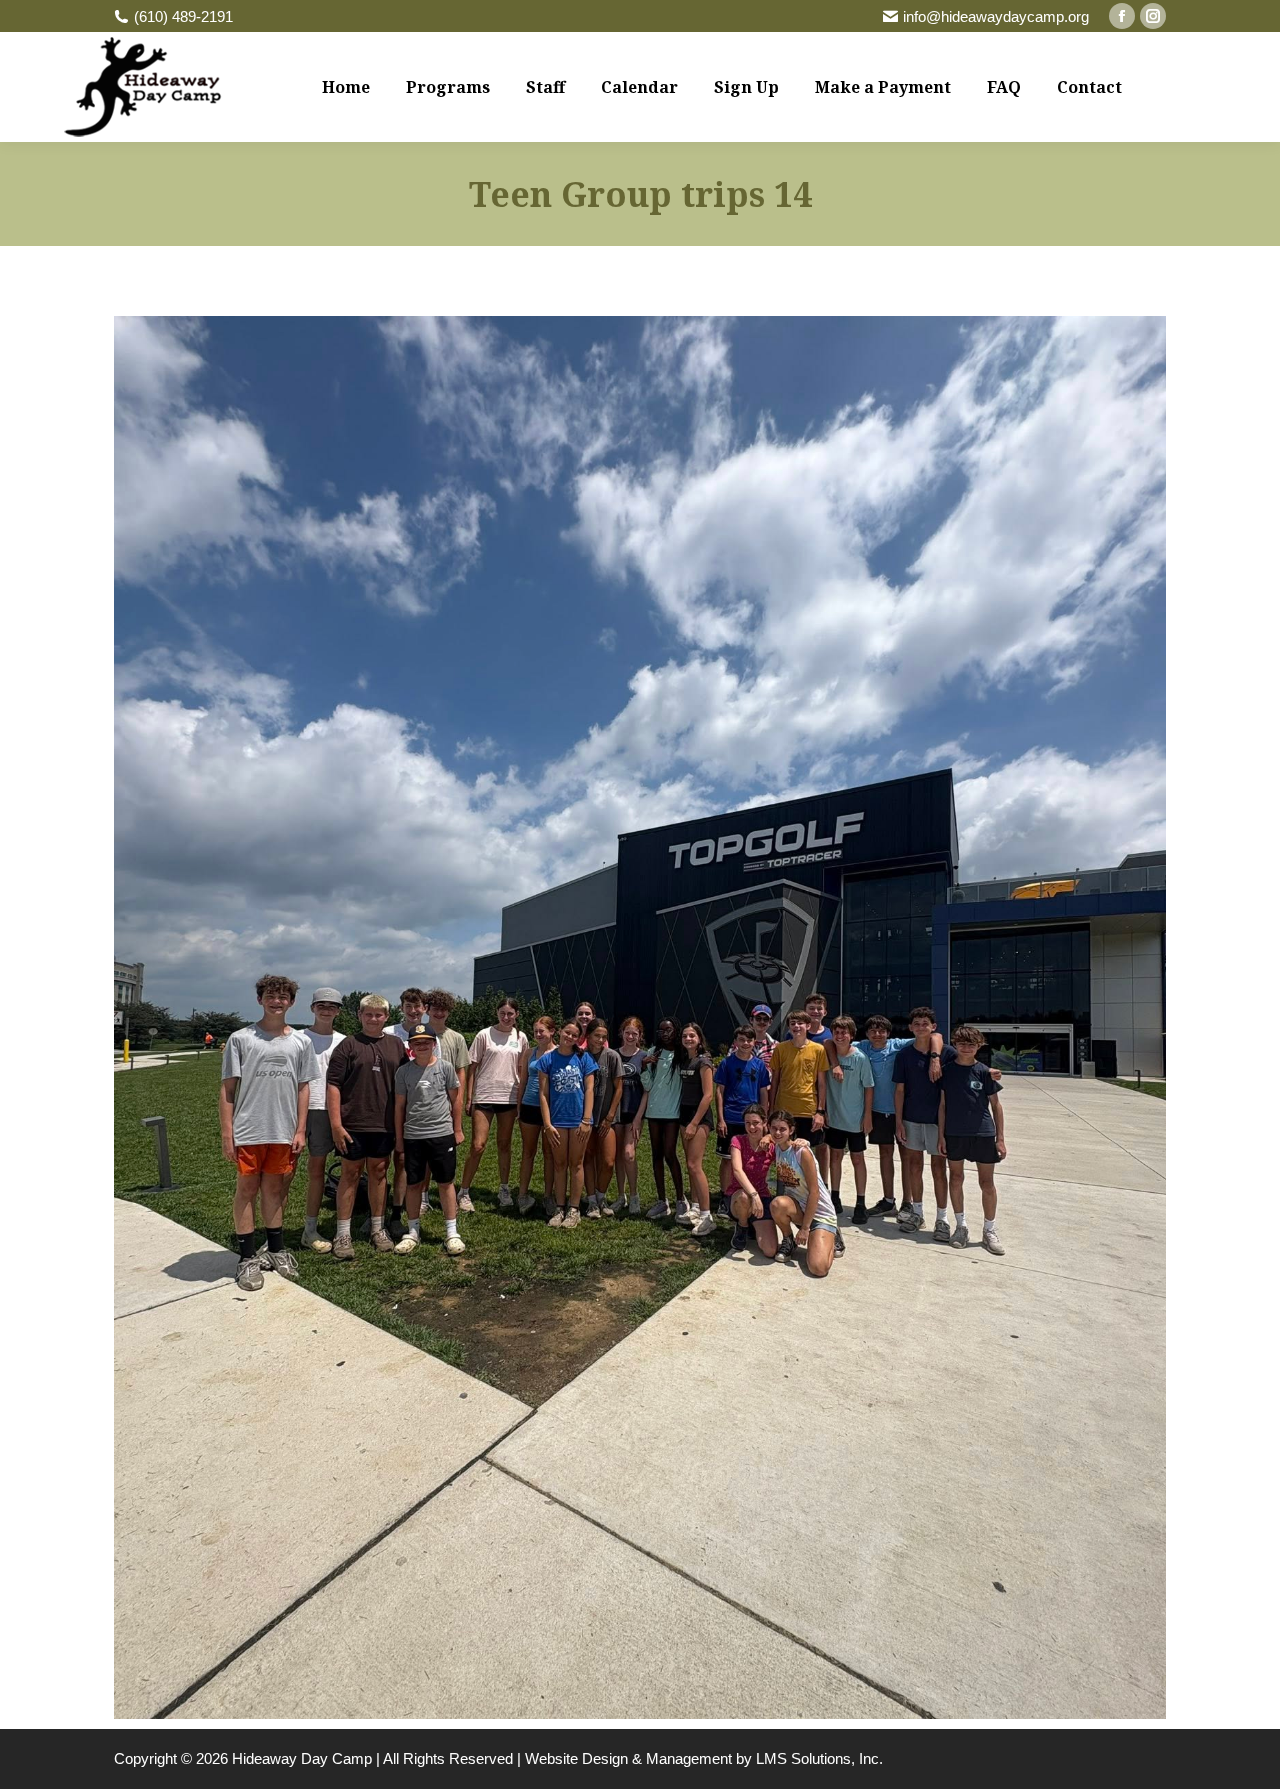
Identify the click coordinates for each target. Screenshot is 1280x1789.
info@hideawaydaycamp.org (996, 16)
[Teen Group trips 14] (640, 1017)
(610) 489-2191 (183, 16)
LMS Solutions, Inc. (819, 1758)
